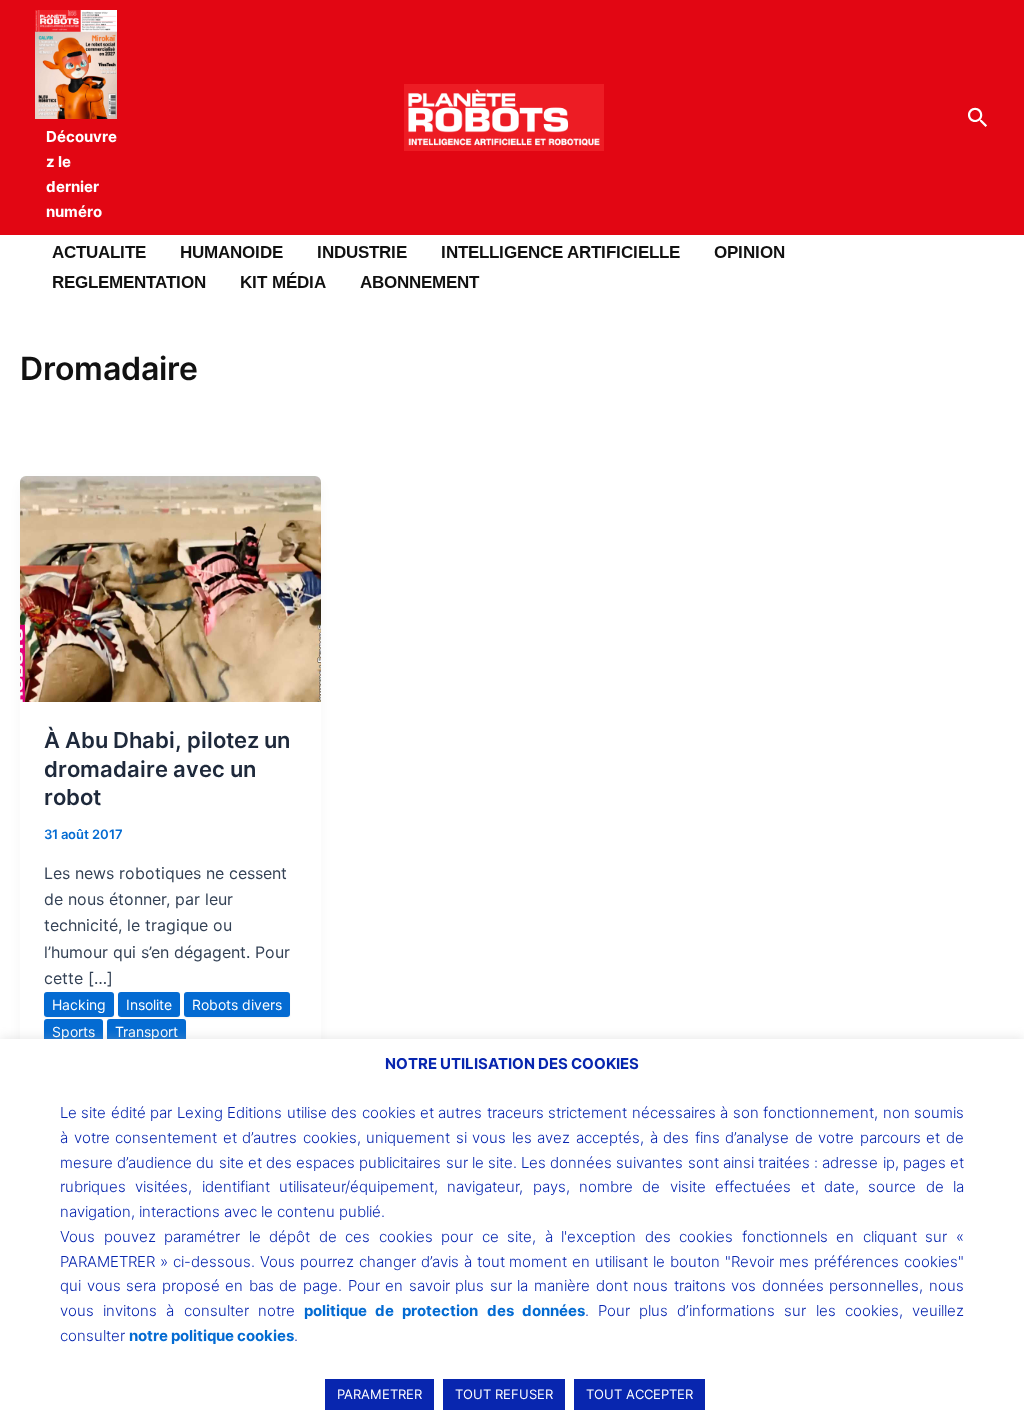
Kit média (283, 282)
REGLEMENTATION (129, 282)
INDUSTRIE (362, 252)
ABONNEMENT (419, 282)
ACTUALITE (99, 252)
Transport (146, 1031)
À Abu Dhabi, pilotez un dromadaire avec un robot (167, 768)
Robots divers (237, 1004)
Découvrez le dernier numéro (81, 173)
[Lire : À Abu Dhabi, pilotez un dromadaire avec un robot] (170, 587)
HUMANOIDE (231, 252)
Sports (73, 1031)
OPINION (749, 252)
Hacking (79, 1004)
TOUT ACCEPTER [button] (639, 1394)
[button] (978, 118)
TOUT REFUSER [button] (504, 1394)
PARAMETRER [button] (379, 1394)
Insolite (149, 1004)
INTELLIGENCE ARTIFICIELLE (560, 252)
